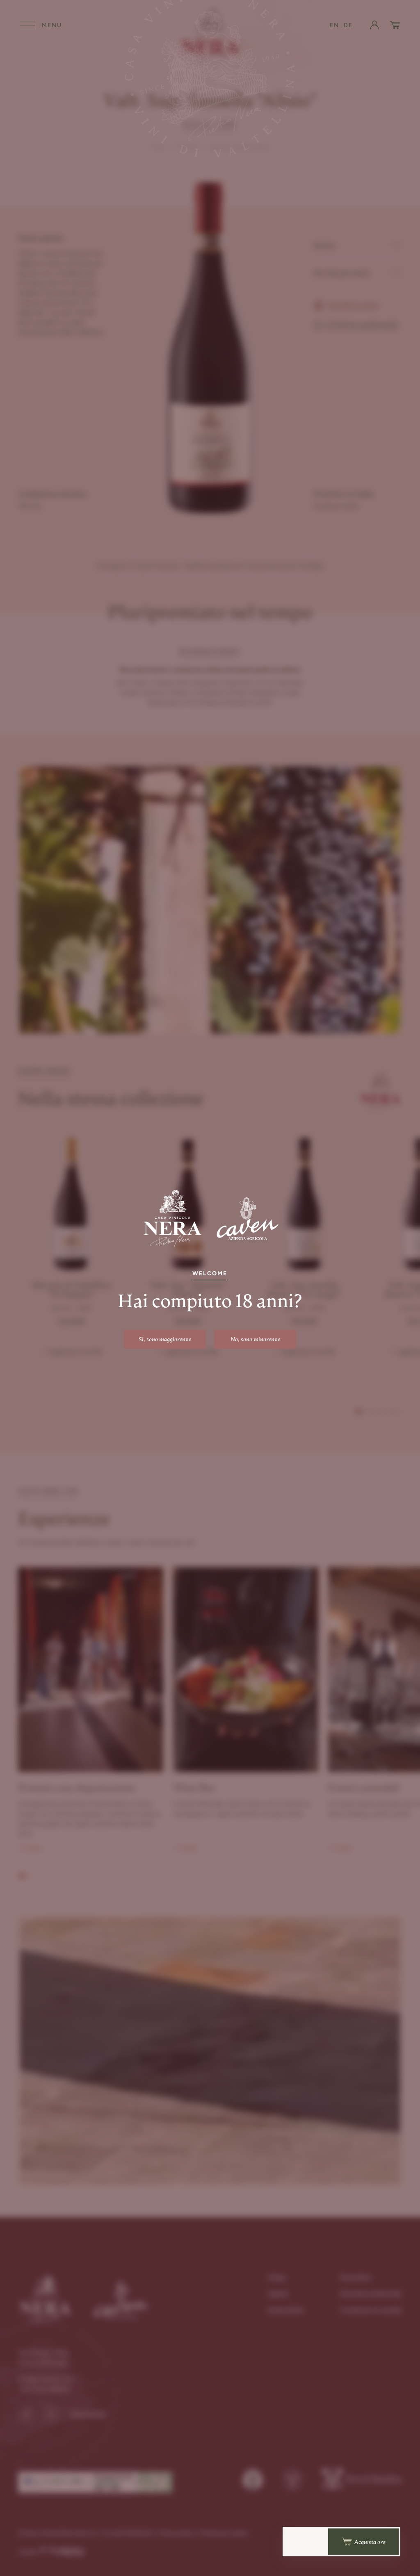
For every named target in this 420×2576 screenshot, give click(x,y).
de (348, 25)
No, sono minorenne (255, 1339)
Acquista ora (370, 2542)
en (334, 25)
